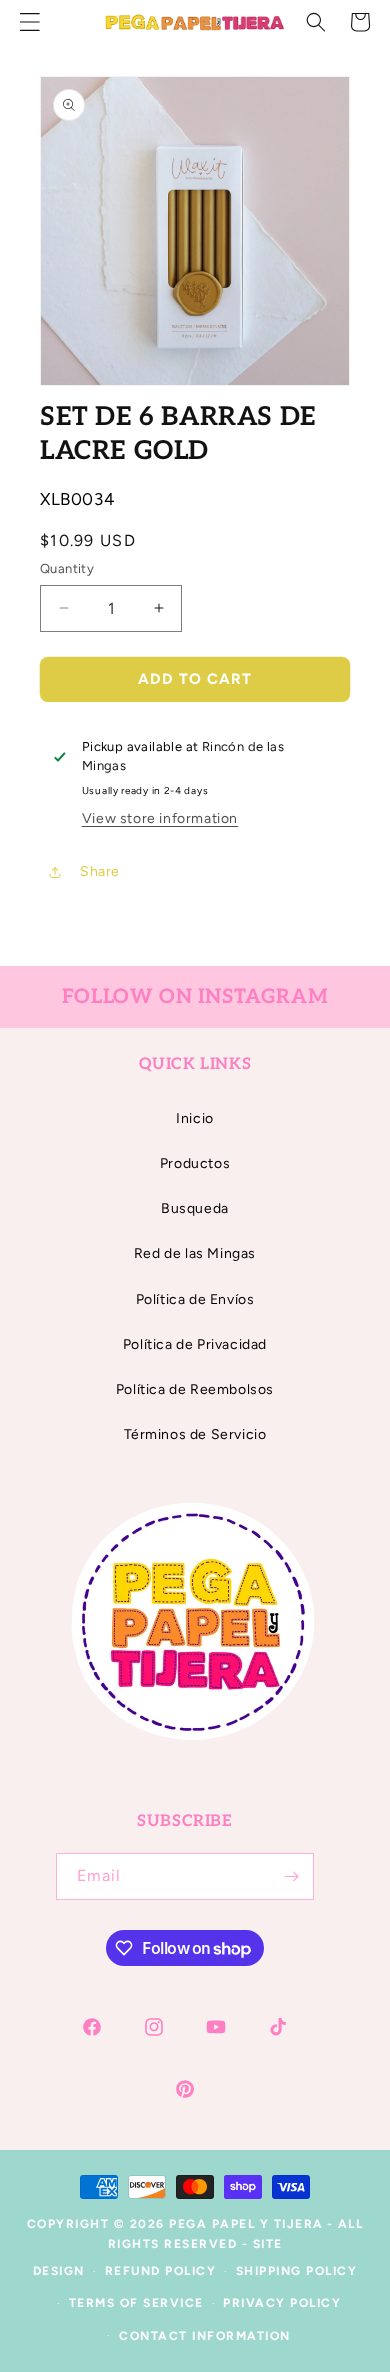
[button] (316, 22)
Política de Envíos (195, 1299)
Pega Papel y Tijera (246, 2224)
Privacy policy (282, 2303)
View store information (160, 818)
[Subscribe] (291, 1876)
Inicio (195, 1118)
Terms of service (136, 2303)
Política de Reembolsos (195, 1389)
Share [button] (100, 871)
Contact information (205, 2336)
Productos (195, 1163)
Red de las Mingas (195, 1253)
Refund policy (161, 2271)
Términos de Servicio (195, 1434)
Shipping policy (297, 2271)
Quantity (67, 568)
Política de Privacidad (195, 1344)
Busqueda (195, 1208)
